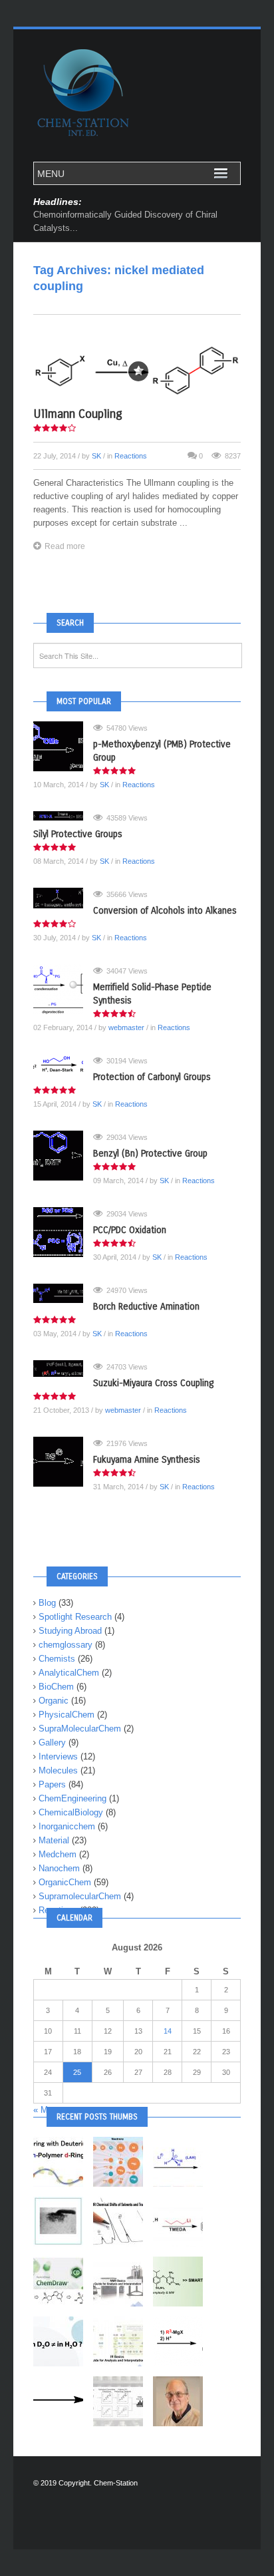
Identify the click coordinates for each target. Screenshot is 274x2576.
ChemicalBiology (71, 1812)
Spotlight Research (75, 1617)
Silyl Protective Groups (78, 834)
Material (54, 1840)
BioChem (56, 1687)
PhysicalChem (67, 1715)
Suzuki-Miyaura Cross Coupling (153, 1383)
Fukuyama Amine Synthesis (147, 1460)
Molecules (58, 1770)
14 (168, 2031)
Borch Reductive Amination (146, 1307)
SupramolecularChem (80, 1896)
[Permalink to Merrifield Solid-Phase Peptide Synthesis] (63, 989)
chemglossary (66, 1645)
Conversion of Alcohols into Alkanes (165, 911)
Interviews (58, 1756)
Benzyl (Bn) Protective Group (150, 1154)
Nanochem (59, 1868)
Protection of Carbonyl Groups (152, 1077)
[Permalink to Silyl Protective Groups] (63, 816)
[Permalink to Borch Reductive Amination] (63, 1294)
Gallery (52, 1743)
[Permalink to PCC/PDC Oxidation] (63, 1232)
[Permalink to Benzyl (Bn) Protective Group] (63, 1156)
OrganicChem (65, 1882)
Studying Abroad (70, 1631)
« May (45, 2110)
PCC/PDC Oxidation (130, 1230)
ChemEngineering (72, 1798)
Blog (47, 1603)
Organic (54, 1701)
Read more (65, 546)
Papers (52, 1784)
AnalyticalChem (69, 1673)
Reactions (131, 456)
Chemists (57, 1659)
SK (96, 456)
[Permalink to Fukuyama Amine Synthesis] (63, 1462)
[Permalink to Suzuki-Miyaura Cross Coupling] (63, 1369)
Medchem (58, 1854)
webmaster (126, 1027)
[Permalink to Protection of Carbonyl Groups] (63, 1064)
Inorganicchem (67, 1826)
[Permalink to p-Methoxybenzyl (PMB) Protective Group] (63, 746)
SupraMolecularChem (80, 1729)
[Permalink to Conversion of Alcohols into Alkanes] (63, 898)
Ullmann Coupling (78, 414)
